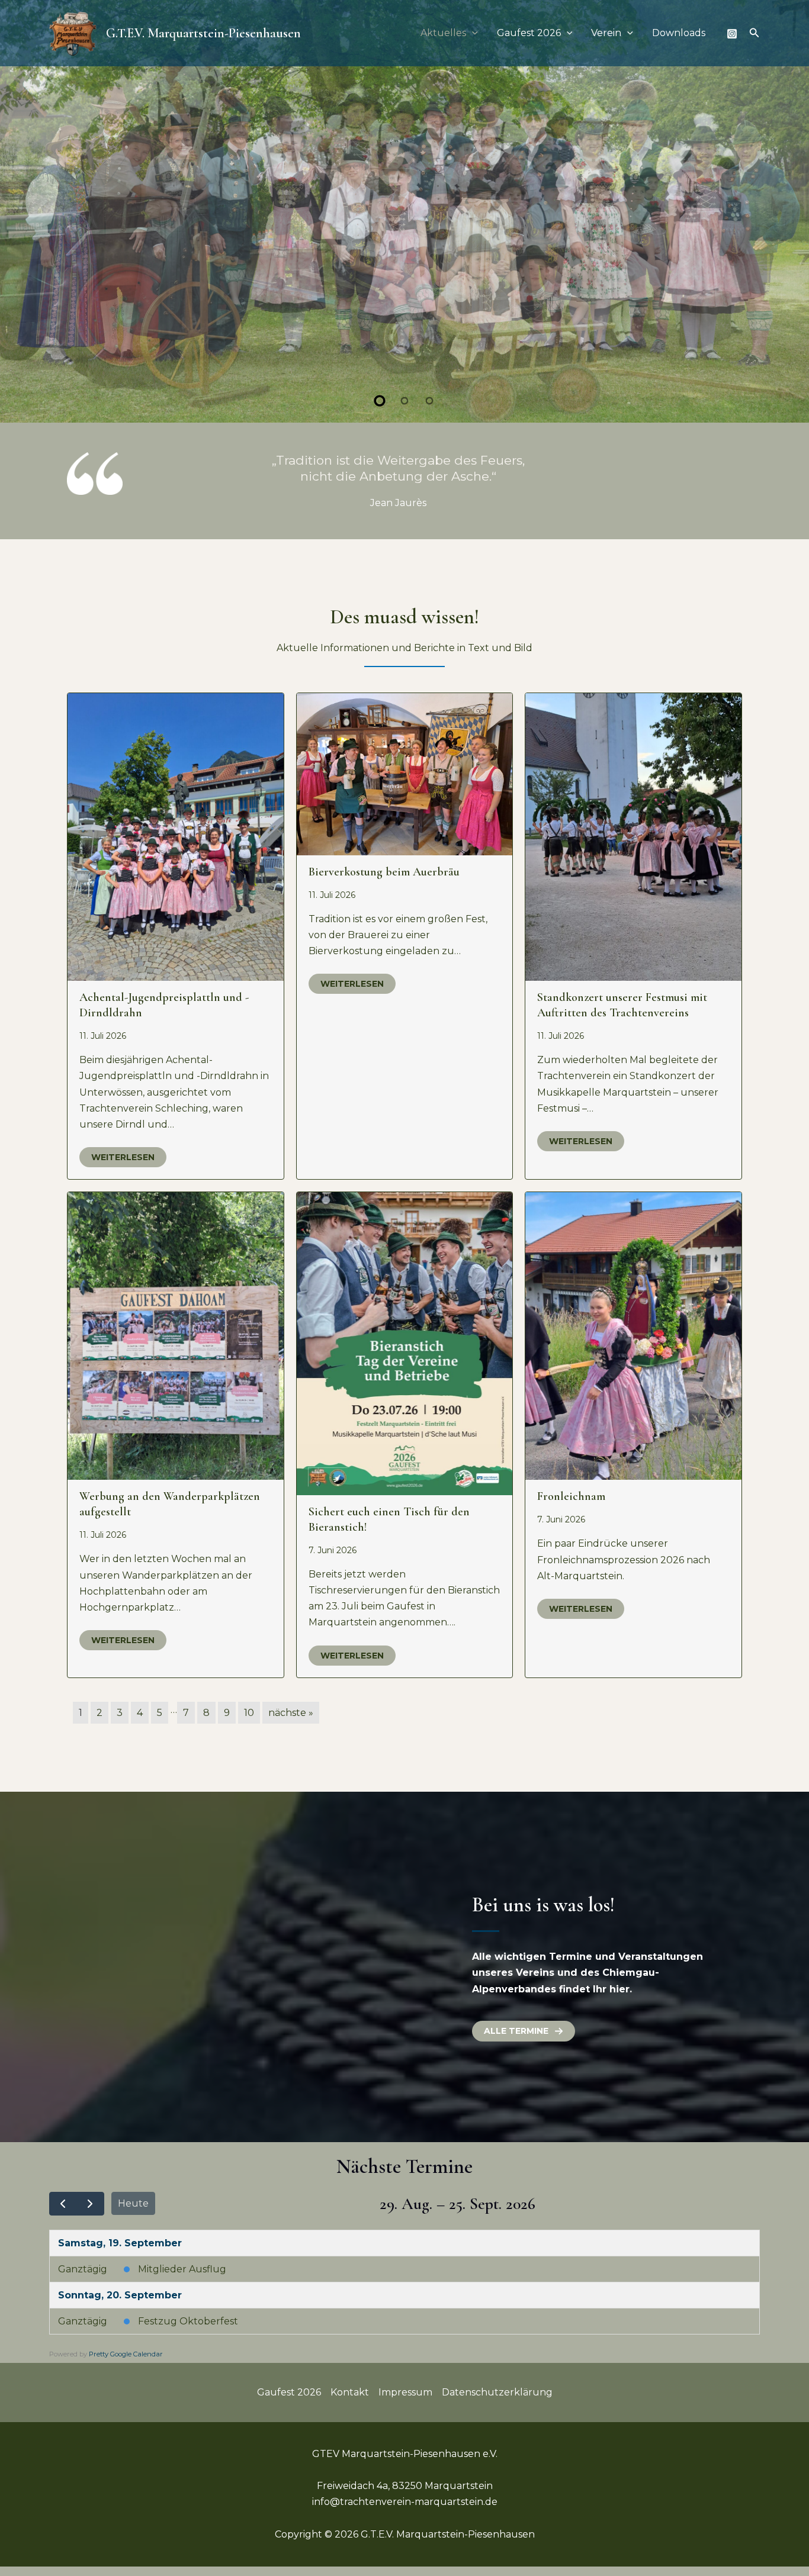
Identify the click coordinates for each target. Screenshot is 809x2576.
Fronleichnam (571, 1512)
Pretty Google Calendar (126, 2369)
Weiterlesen (123, 1173)
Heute (133, 2219)
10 (249, 1728)
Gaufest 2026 (529, 33)
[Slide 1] (380, 416)
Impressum (405, 2408)
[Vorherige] (63, 2219)
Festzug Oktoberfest (188, 2337)
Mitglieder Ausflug (182, 2284)
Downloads (679, 33)
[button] (472, 33)
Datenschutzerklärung (497, 2408)
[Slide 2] (404, 416)
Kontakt (350, 2408)
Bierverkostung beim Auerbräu (384, 887)
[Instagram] (732, 34)
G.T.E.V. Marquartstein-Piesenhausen (203, 33)
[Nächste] (90, 2219)
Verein (606, 33)
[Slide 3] (429, 416)
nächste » (291, 1728)
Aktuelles (443, 33)
